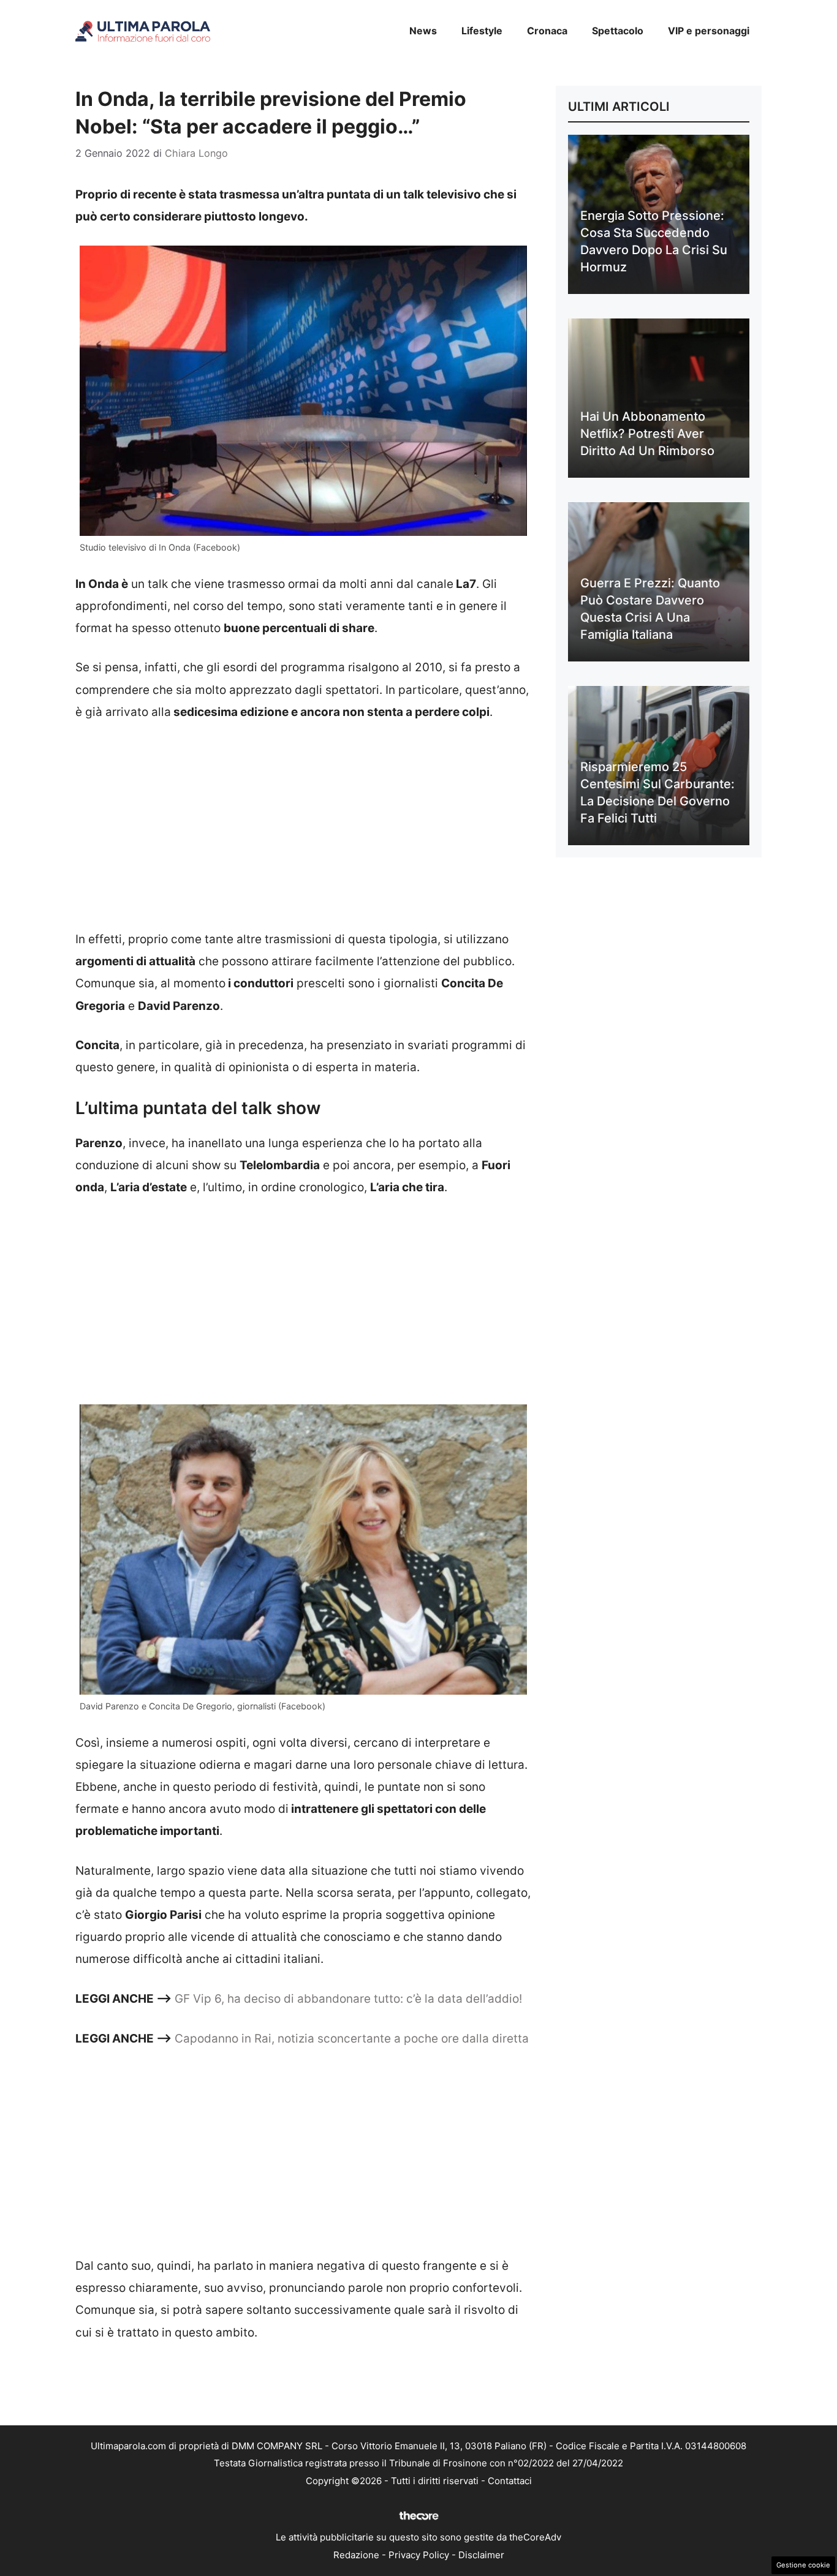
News (423, 31)
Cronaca (547, 31)
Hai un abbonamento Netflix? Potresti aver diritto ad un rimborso (647, 434)
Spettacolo (618, 31)
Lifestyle (482, 31)
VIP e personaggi (709, 31)
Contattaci (510, 2481)
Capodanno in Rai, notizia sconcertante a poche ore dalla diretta (352, 2039)
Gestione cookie (803, 2565)
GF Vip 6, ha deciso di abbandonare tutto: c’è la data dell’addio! (348, 1999)
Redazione (356, 2555)
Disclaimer (481, 2555)
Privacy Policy (419, 2555)
